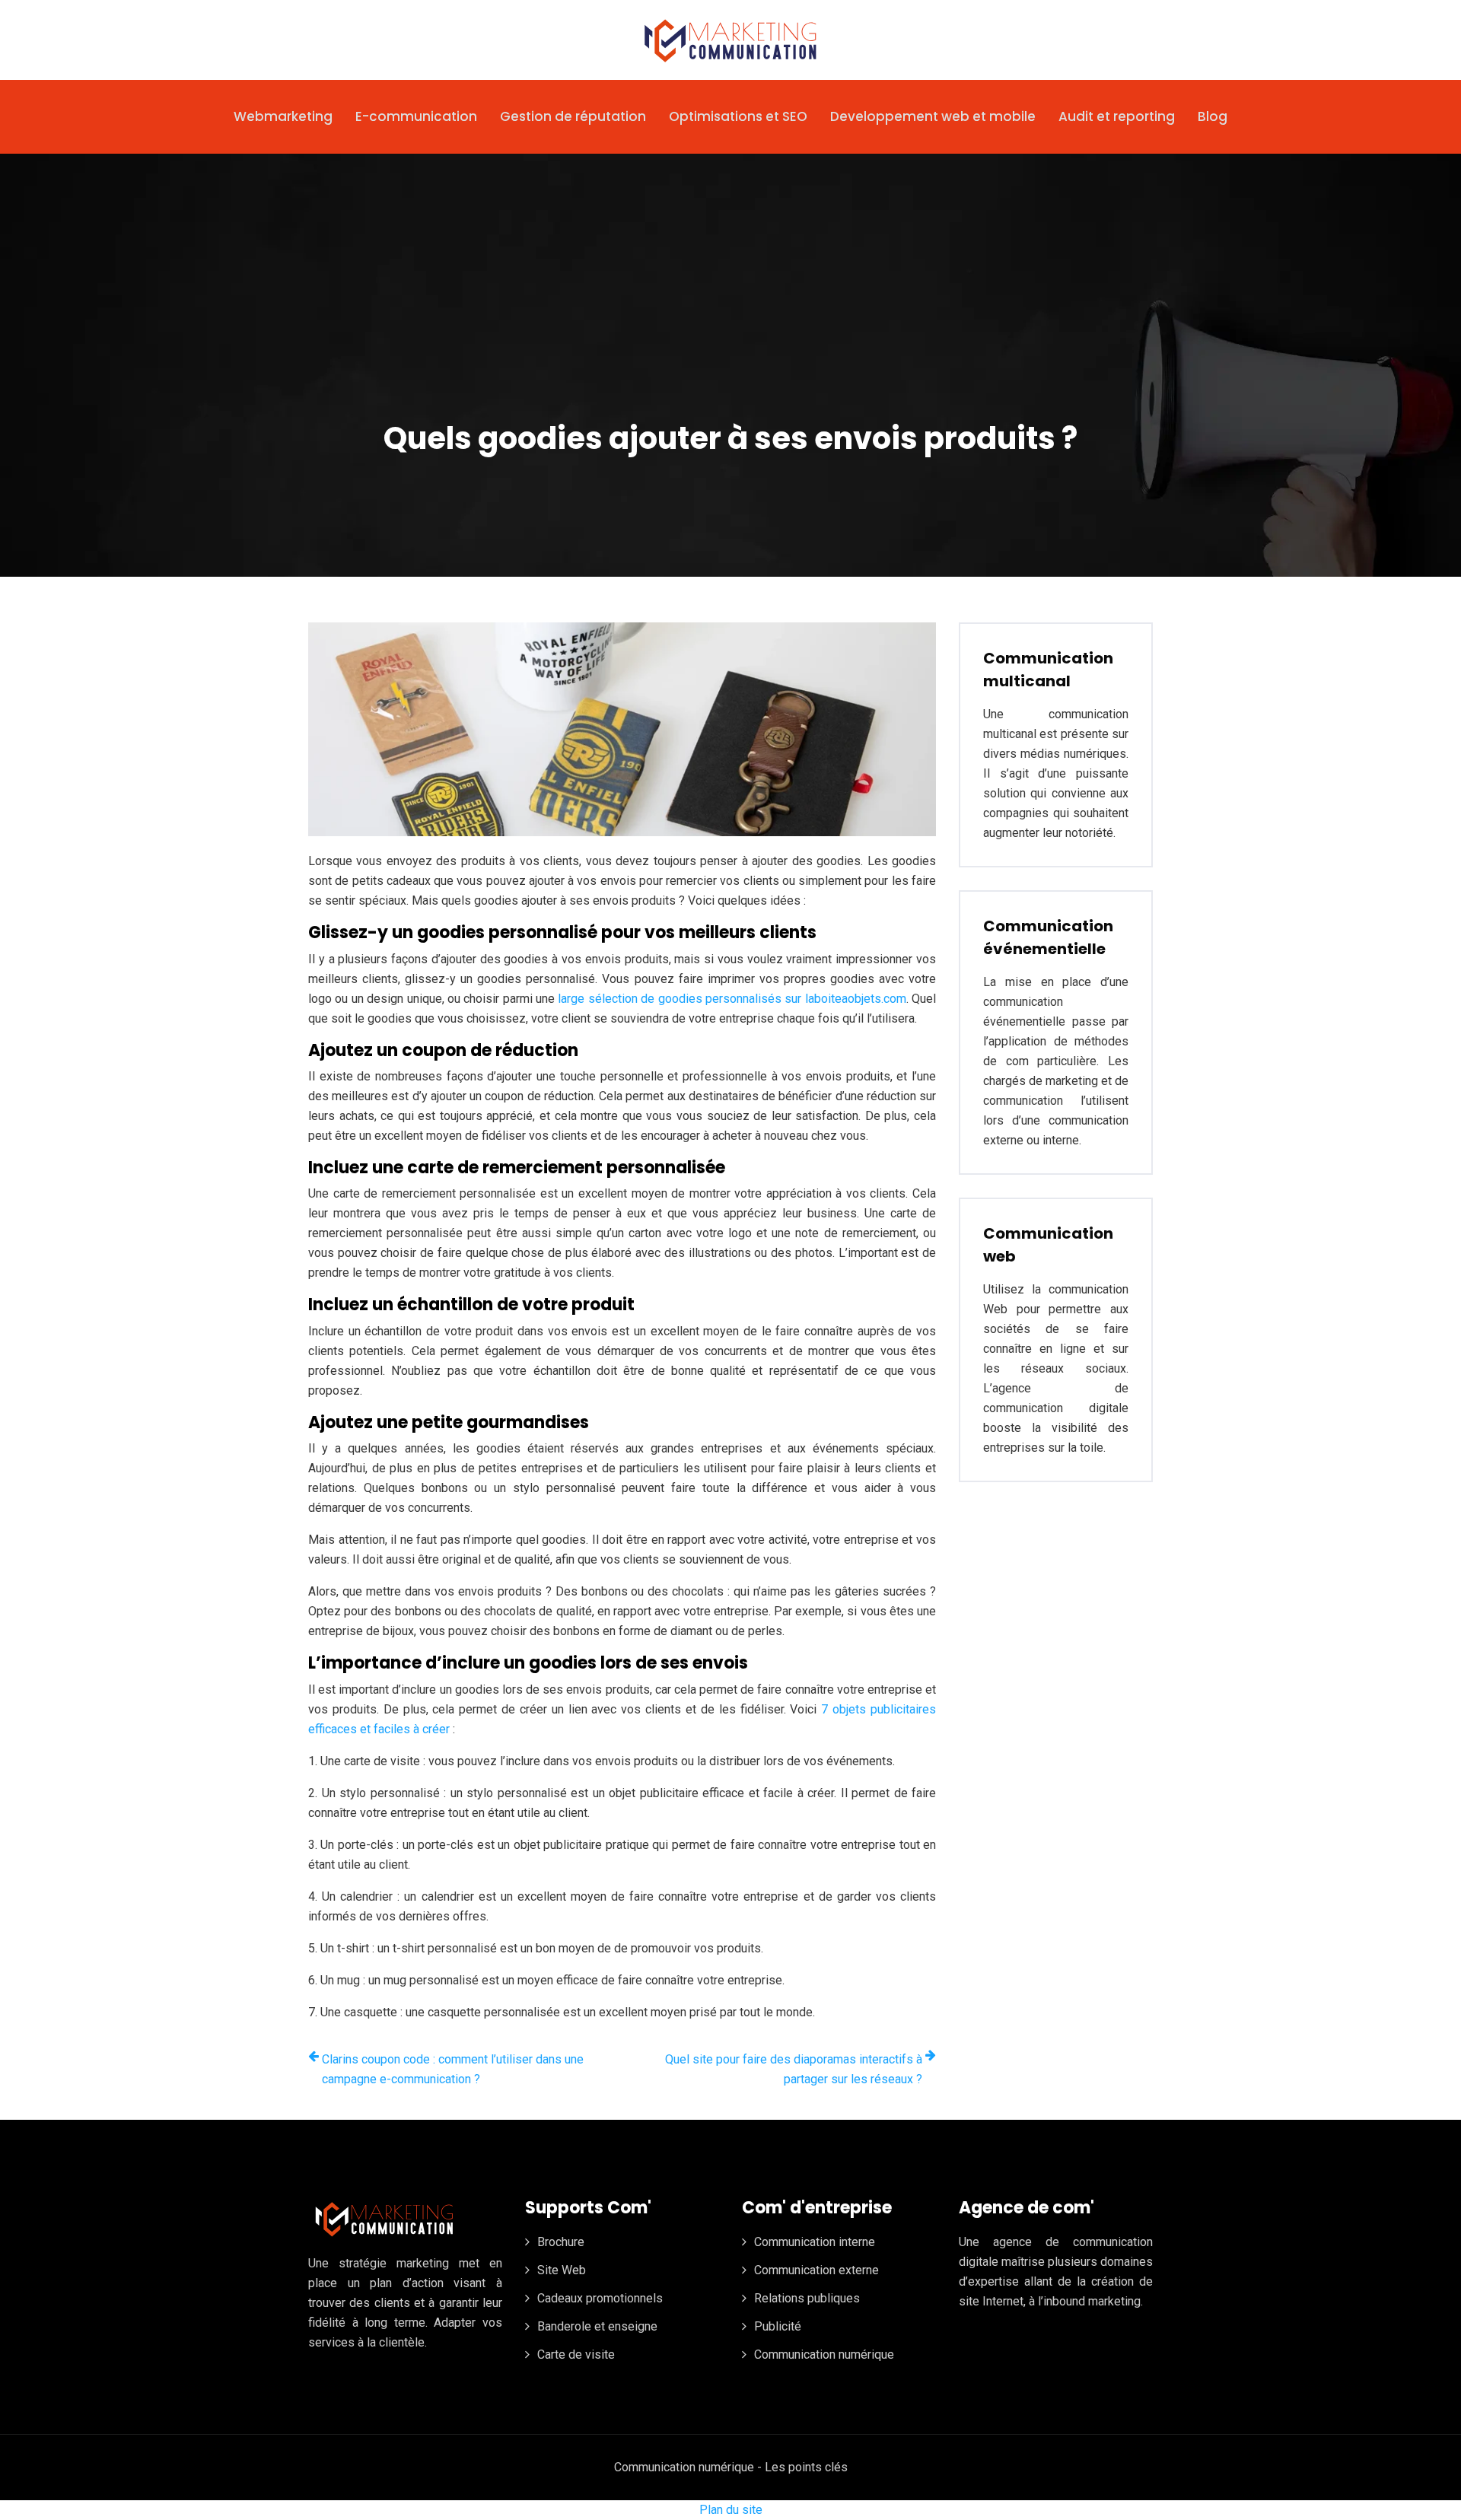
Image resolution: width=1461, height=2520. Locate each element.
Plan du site (731, 2510)
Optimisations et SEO (738, 116)
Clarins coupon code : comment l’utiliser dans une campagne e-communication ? (453, 2069)
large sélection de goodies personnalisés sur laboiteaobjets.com (732, 999)
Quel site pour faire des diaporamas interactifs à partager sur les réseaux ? (794, 2069)
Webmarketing (283, 116)
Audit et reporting (1117, 116)
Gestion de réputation (573, 116)
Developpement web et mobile (933, 116)
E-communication (416, 116)
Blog (1213, 116)
